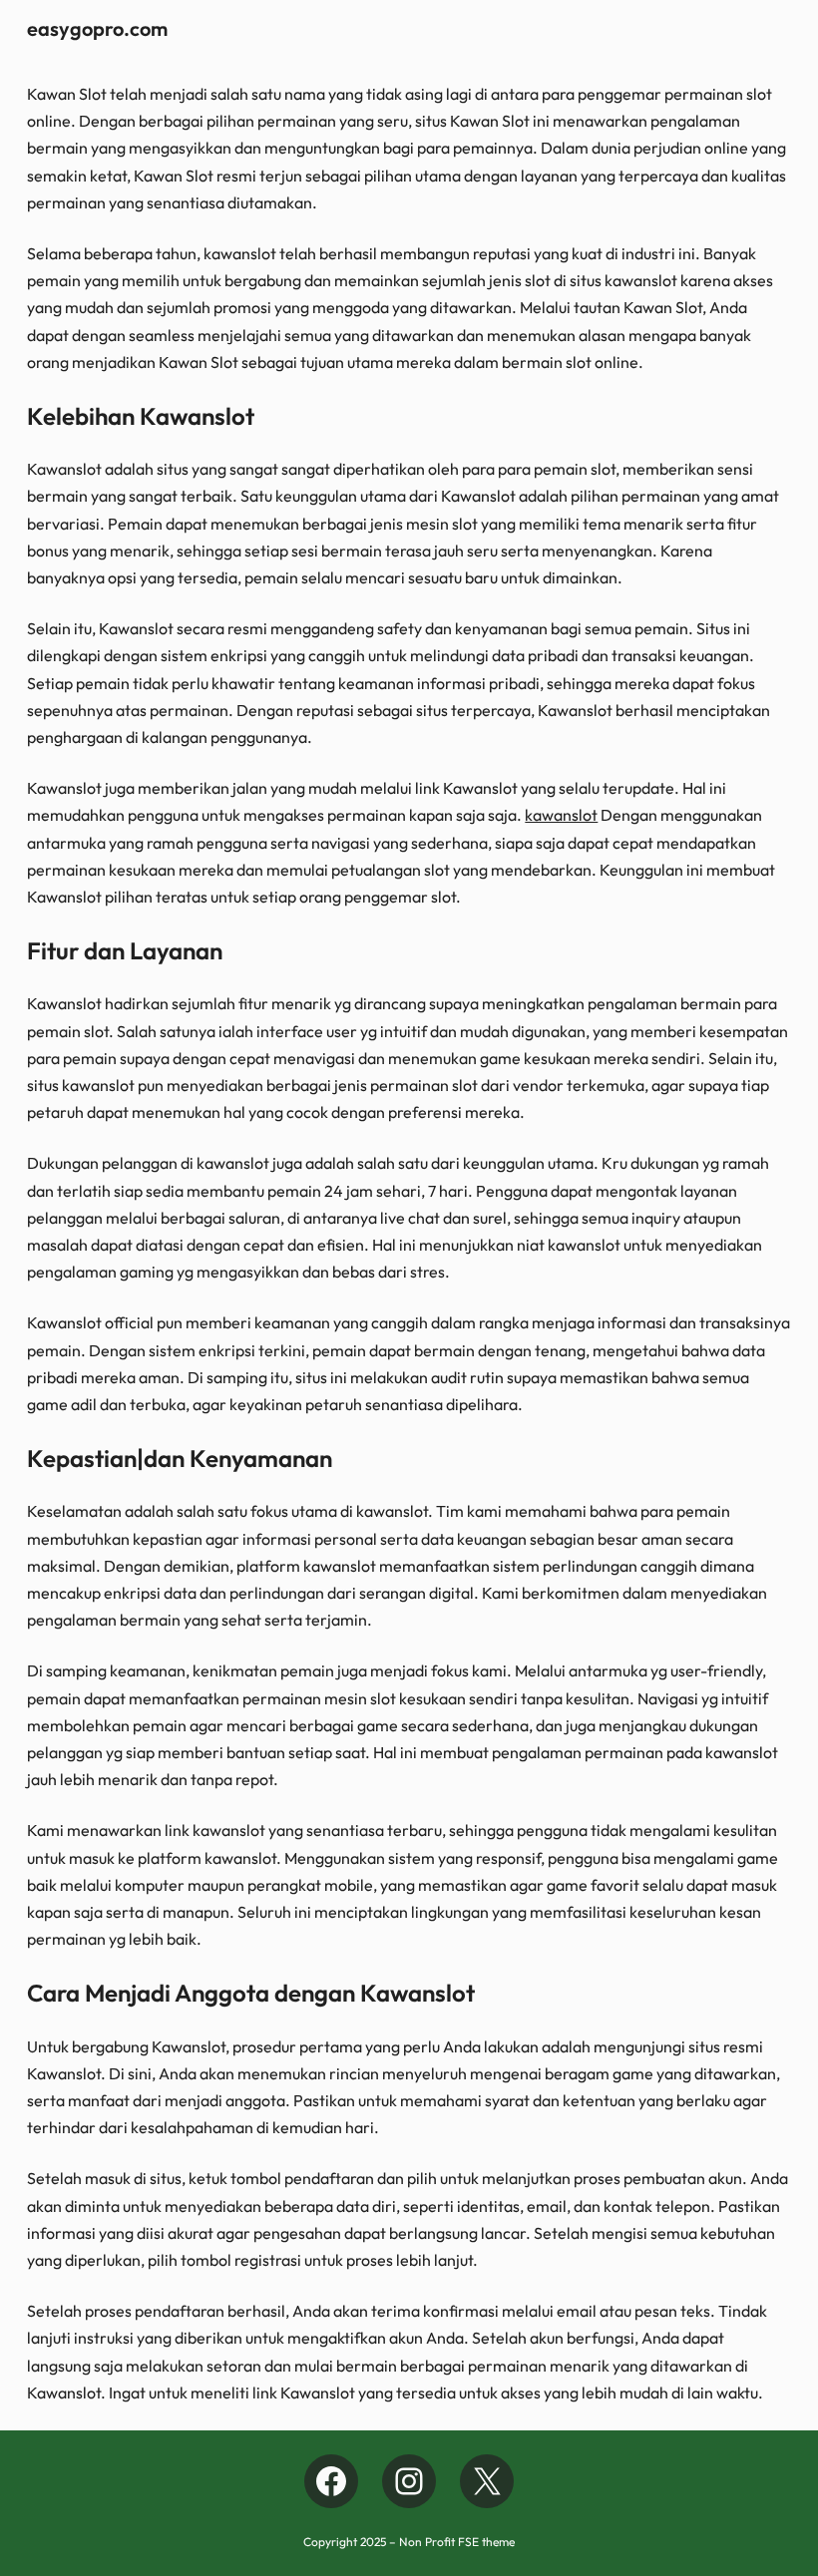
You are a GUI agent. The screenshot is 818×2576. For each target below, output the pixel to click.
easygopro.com (97, 28)
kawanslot (561, 815)
